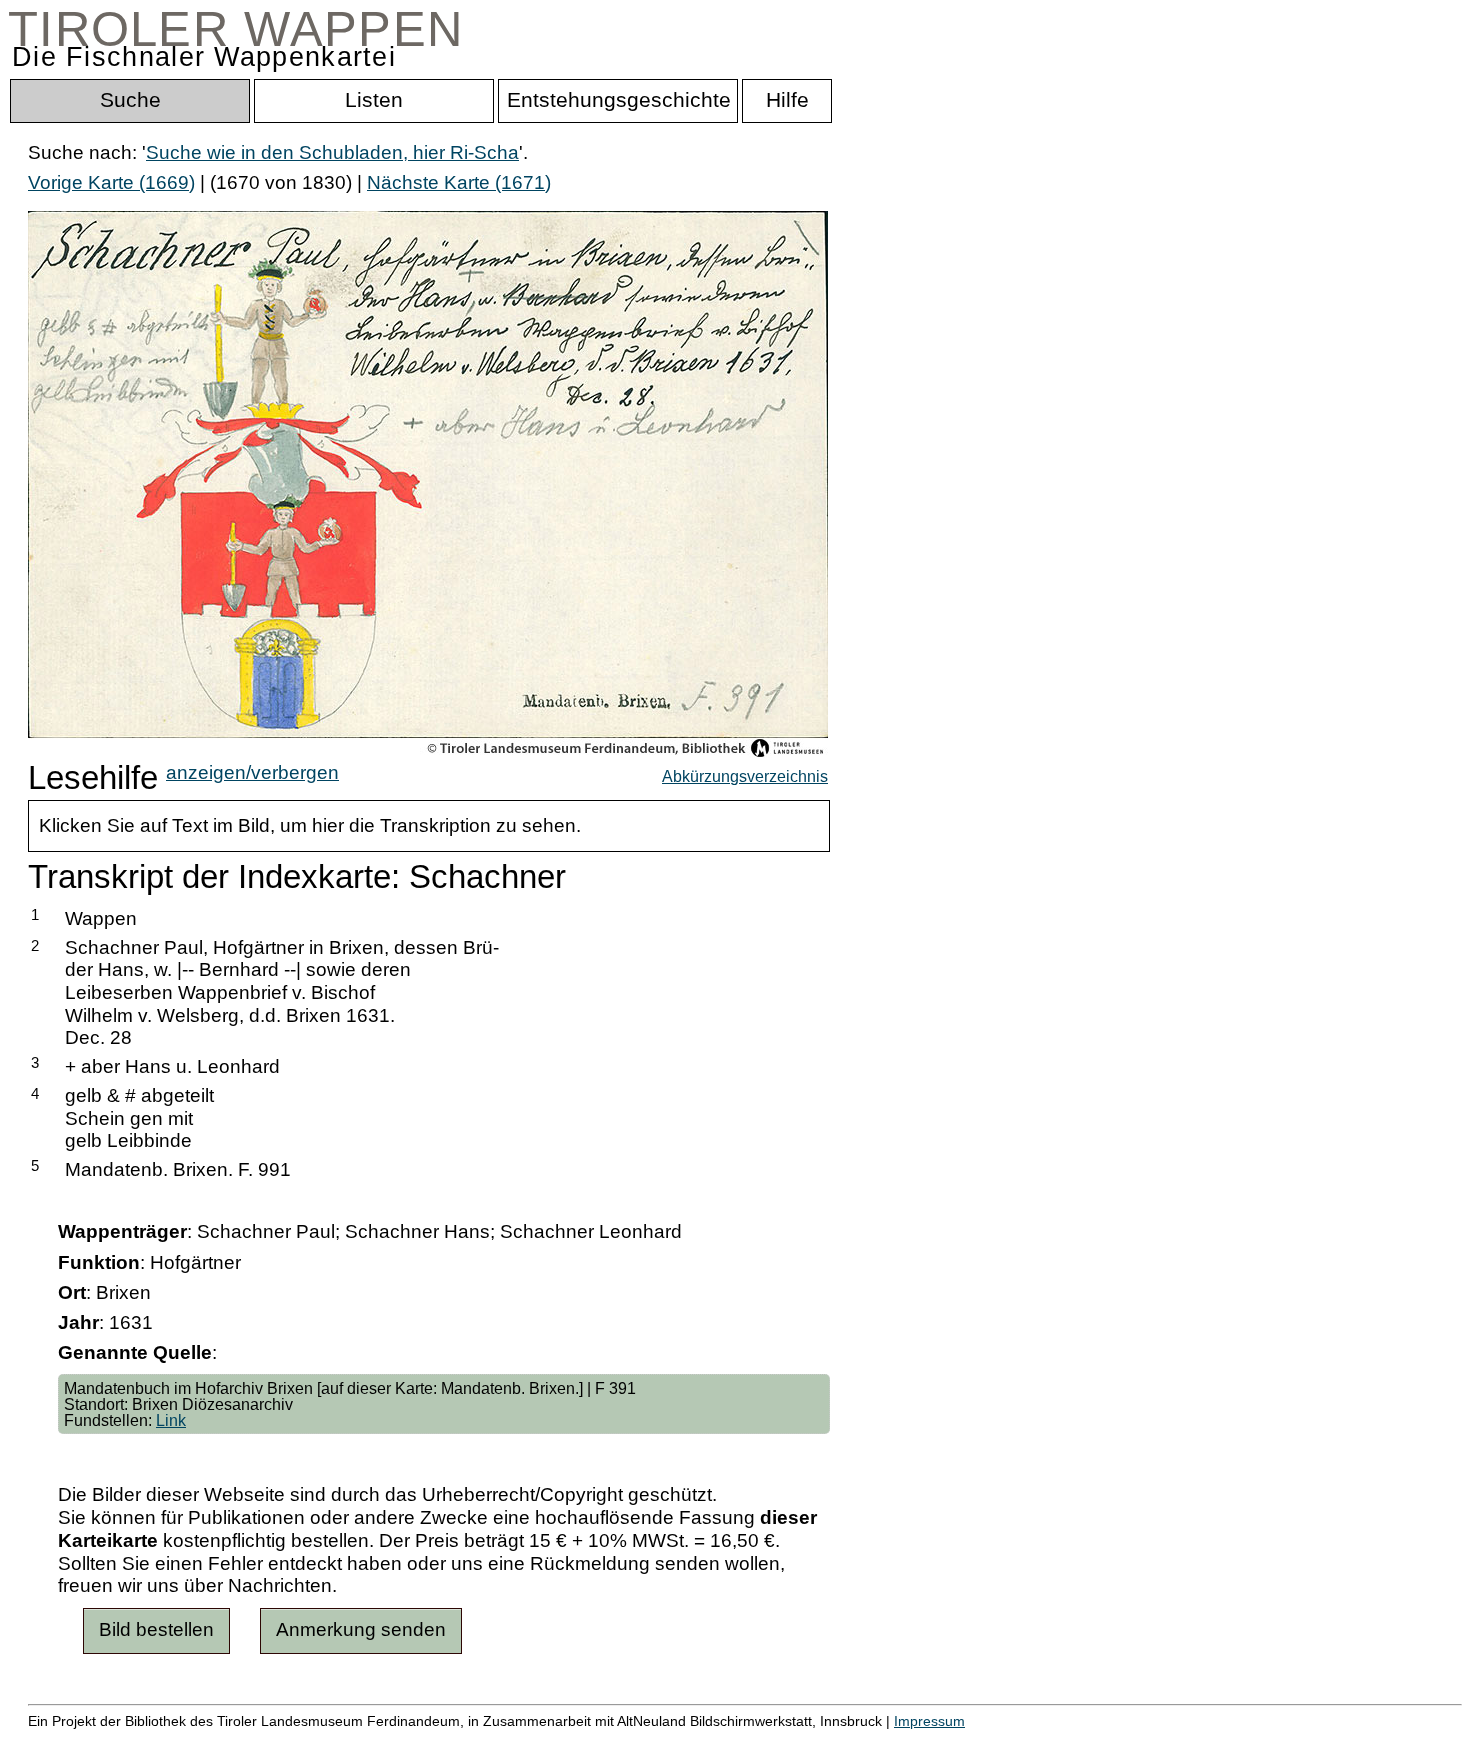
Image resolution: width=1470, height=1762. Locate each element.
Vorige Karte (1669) (111, 182)
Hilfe (973, 1741)
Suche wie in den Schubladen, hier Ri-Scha (332, 152)
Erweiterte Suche (101, 1741)
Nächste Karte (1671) (459, 182)
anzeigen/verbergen (252, 772)
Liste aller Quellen (703, 1741)
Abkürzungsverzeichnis (745, 776)
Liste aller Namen (536, 1741)
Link (171, 1420)
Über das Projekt (867, 1741)
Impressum (929, 1721)
